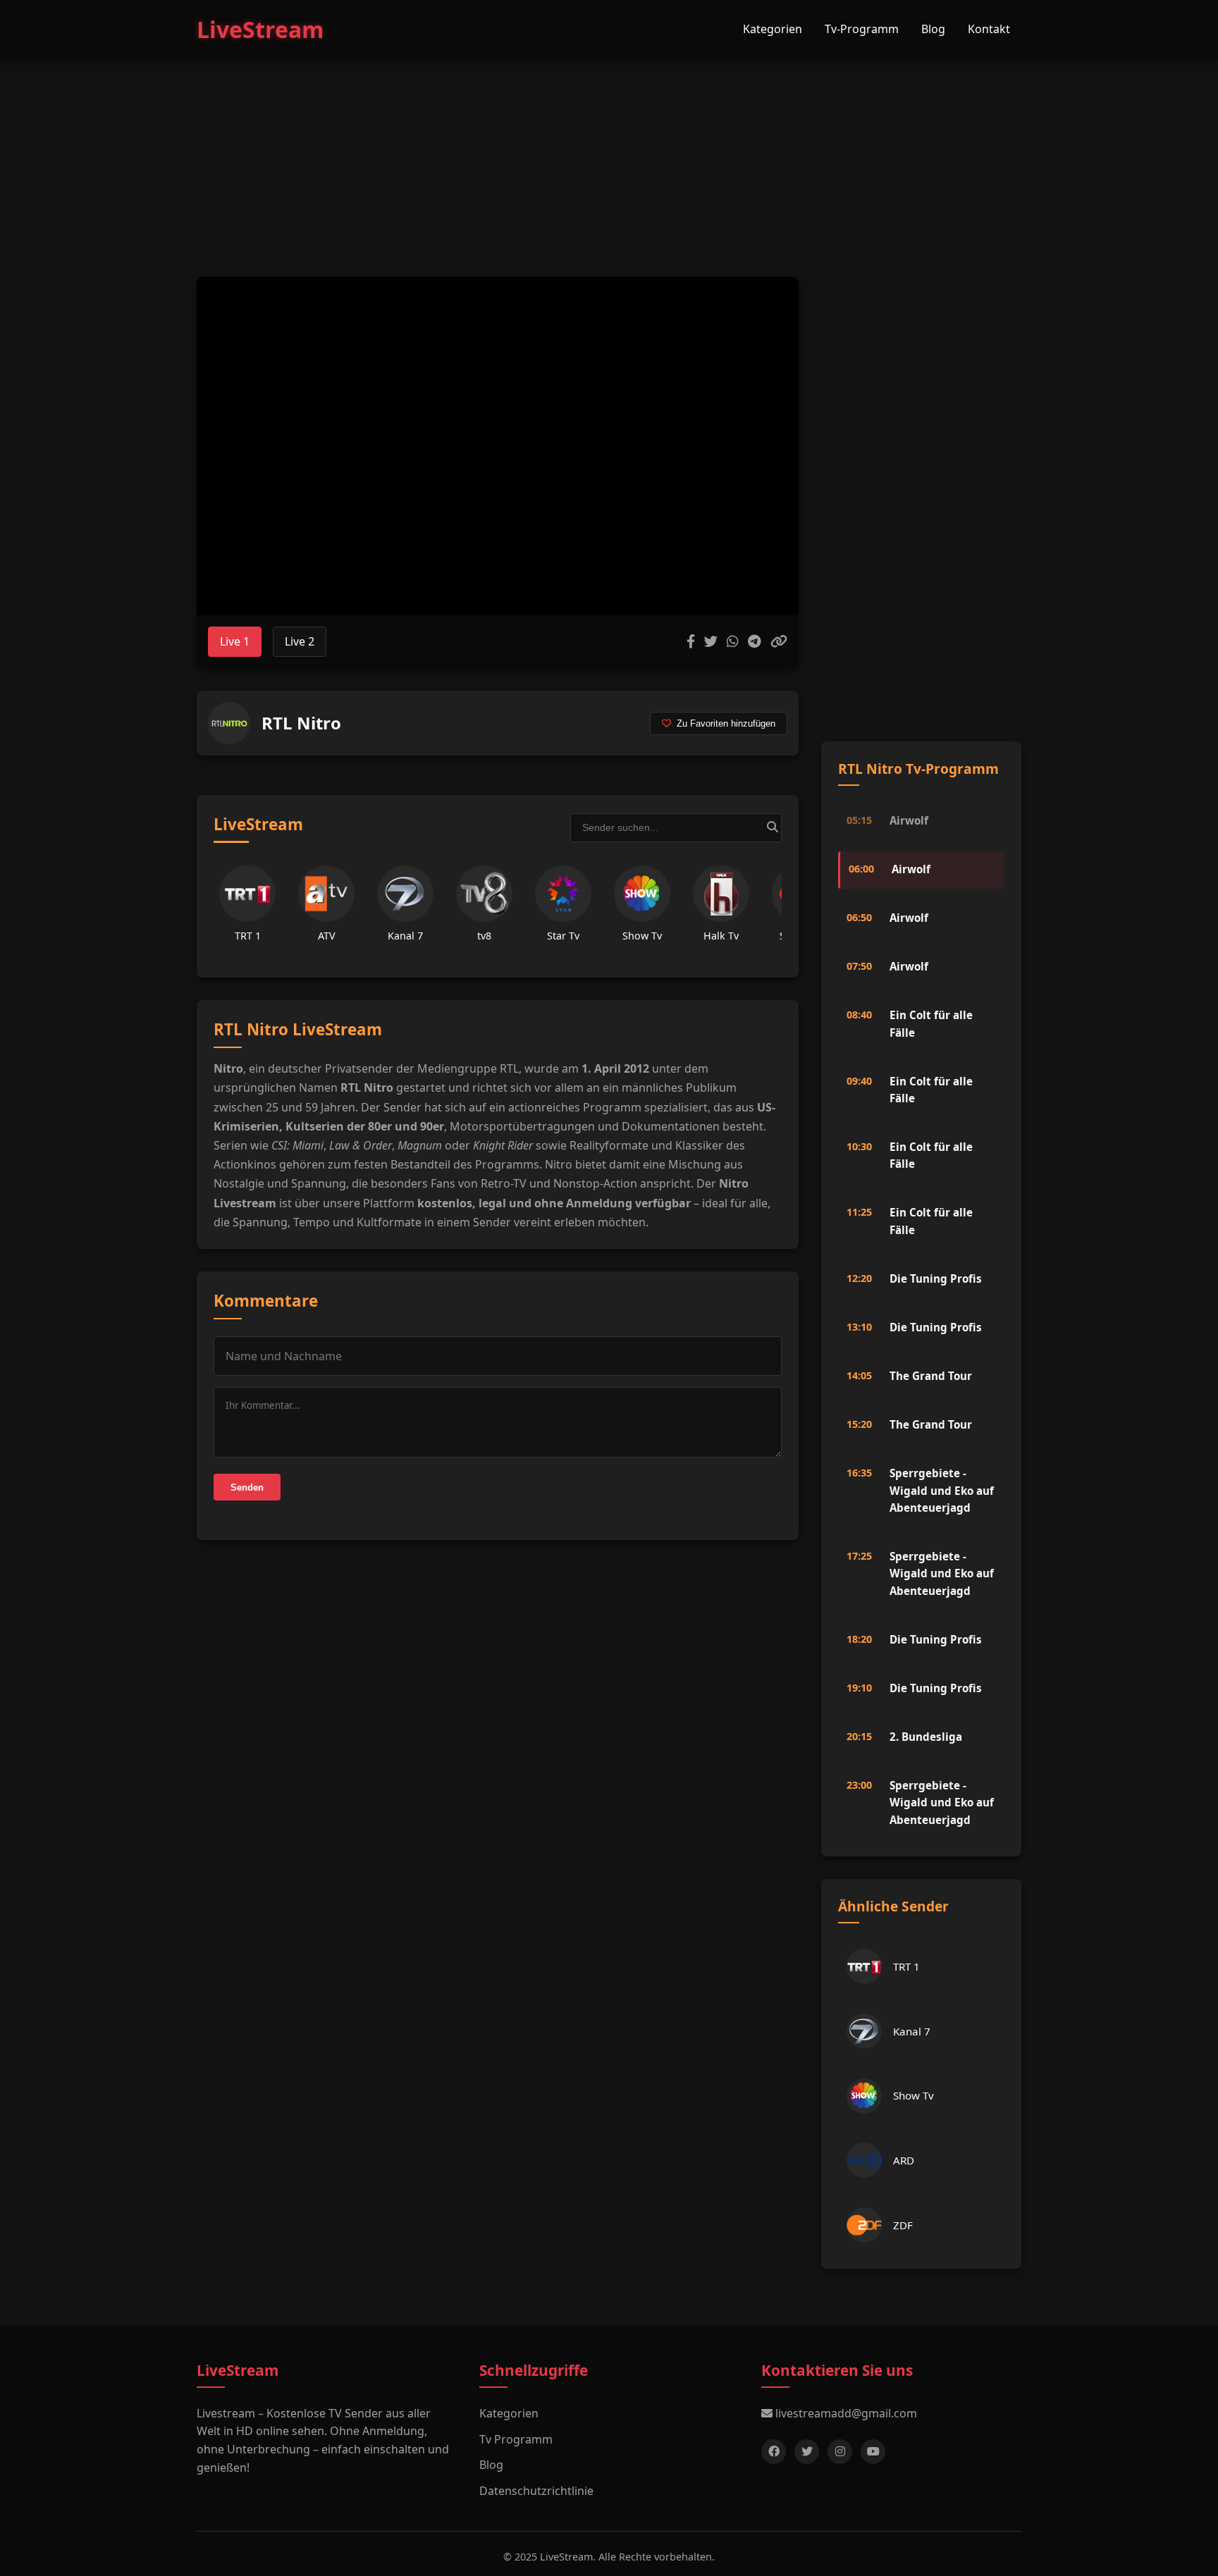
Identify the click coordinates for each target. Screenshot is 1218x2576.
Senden (247, 1487)
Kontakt (989, 29)
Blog (933, 29)
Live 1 (235, 641)
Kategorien (773, 29)
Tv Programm (516, 2439)
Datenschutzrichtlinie (536, 2491)
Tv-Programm (862, 29)
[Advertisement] (609, 154)
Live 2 (300, 641)
